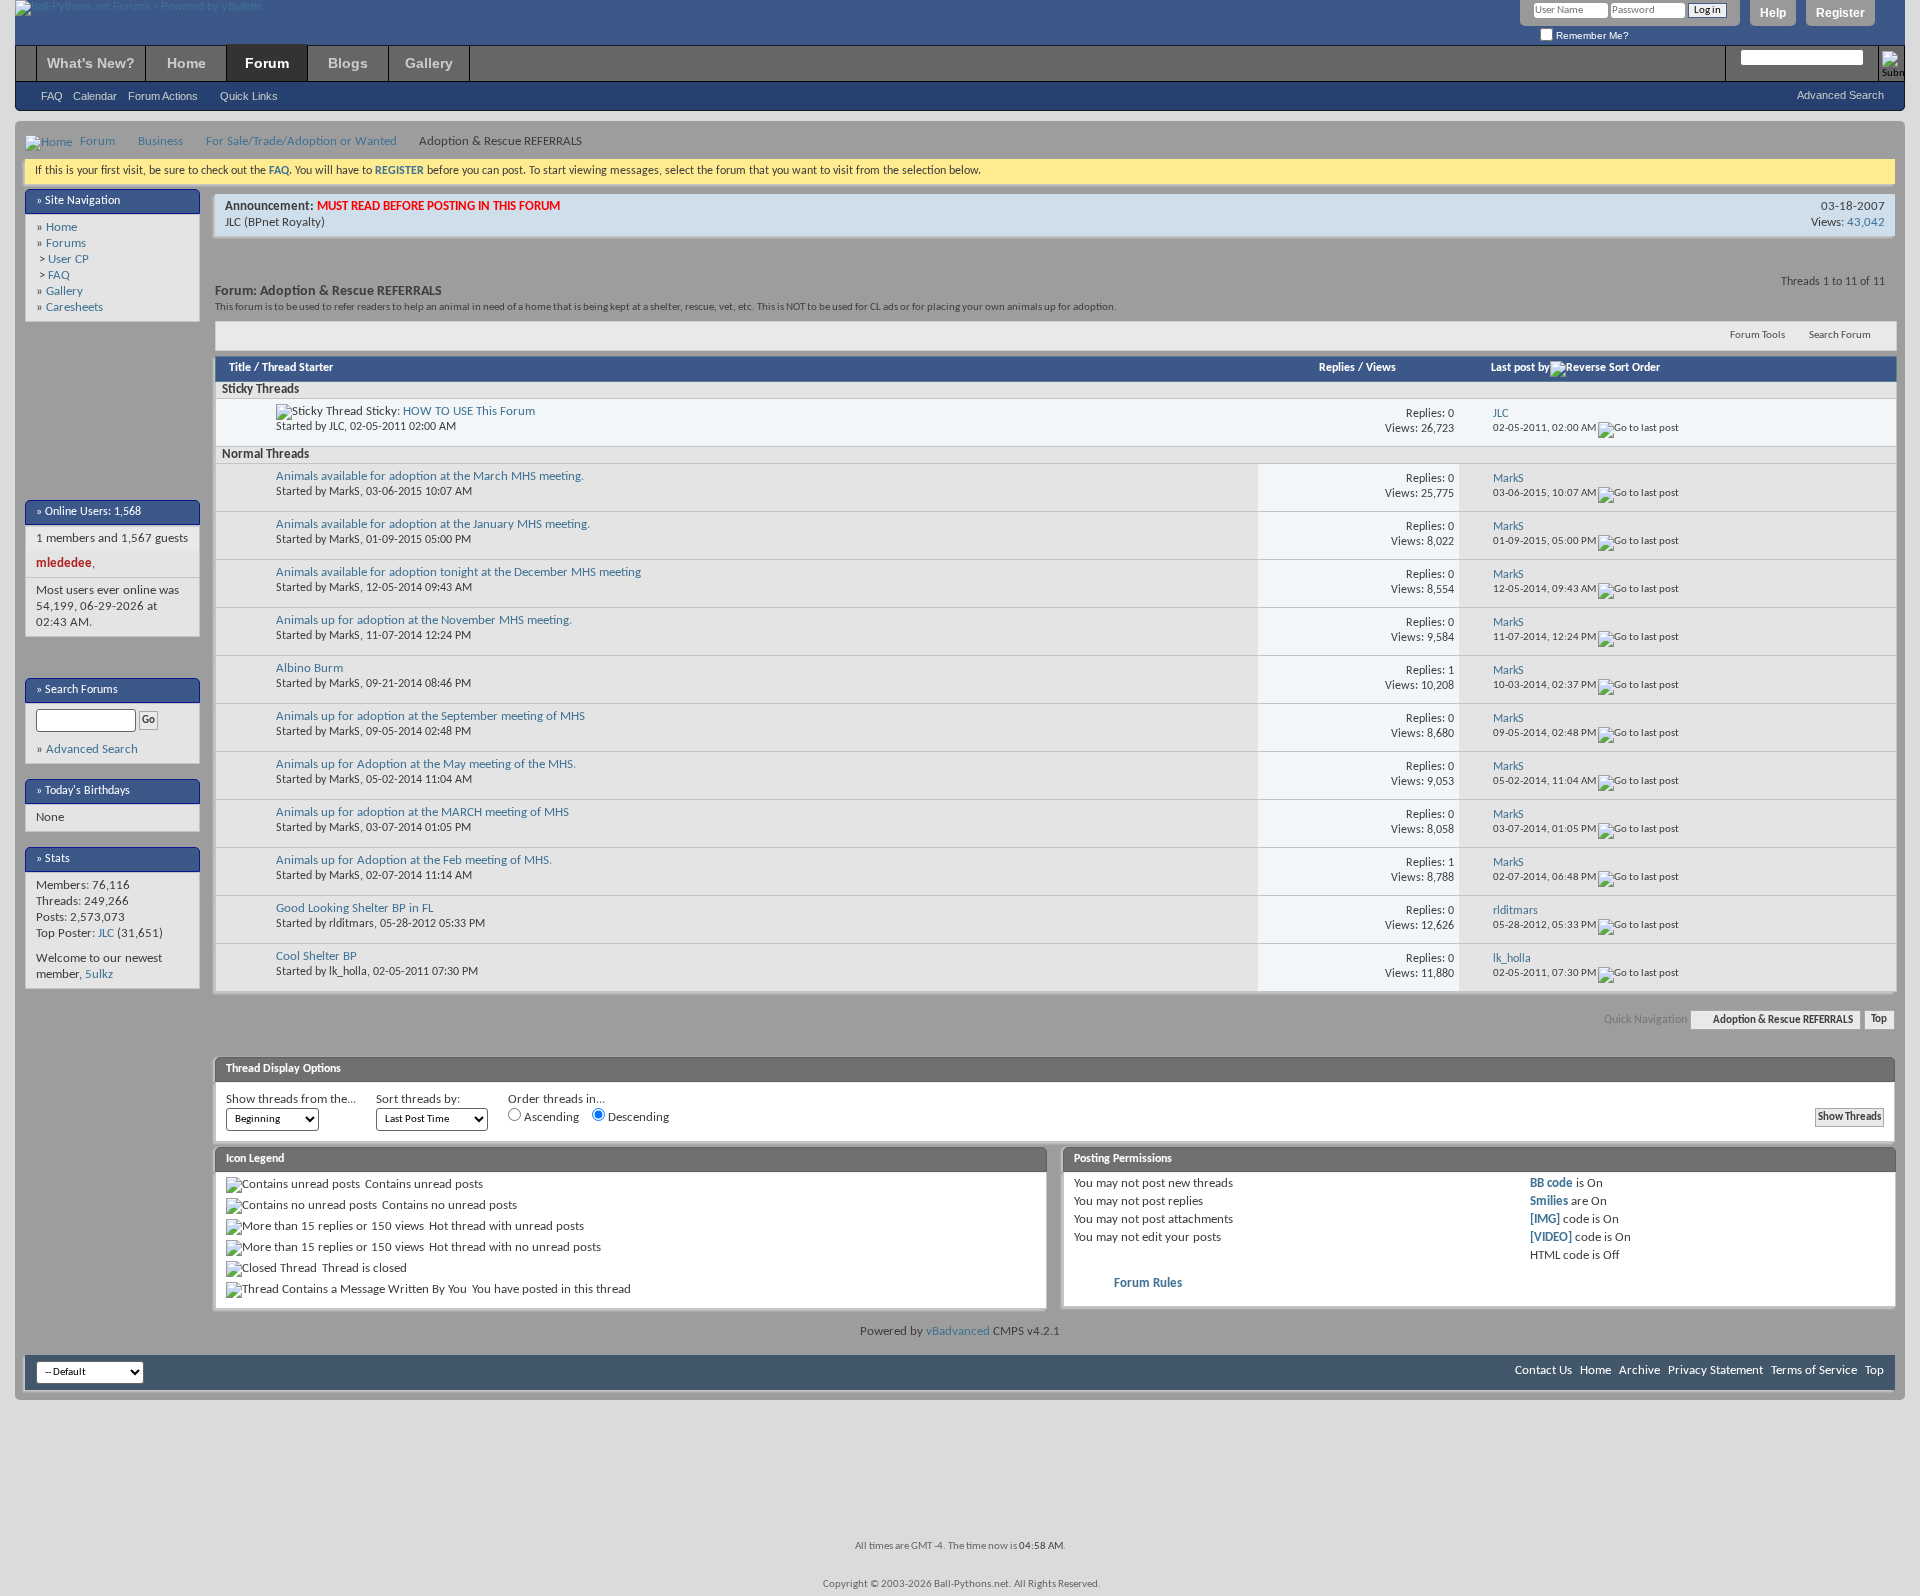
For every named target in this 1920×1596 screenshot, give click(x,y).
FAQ (52, 96)
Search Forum (1840, 335)
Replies (1337, 368)
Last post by (1520, 368)
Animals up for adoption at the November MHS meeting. (424, 620)
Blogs (348, 63)
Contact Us (1543, 1370)
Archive (1639, 1370)
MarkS (344, 492)
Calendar (95, 96)
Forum (267, 63)
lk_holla (348, 972)
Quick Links (249, 96)
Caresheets (74, 307)
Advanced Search (1840, 95)
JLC (106, 933)
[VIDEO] (1551, 1237)
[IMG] (1545, 1219)
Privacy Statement (1715, 1370)
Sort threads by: (418, 1099)
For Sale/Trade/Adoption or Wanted (301, 141)
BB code (1551, 1183)
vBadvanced (958, 1331)
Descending (637, 1117)
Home (186, 63)
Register (1840, 13)
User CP (68, 259)
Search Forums (81, 690)
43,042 (1866, 222)
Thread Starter (297, 368)
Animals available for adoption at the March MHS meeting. (430, 476)
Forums (66, 243)
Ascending (550, 1117)
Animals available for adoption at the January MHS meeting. (433, 524)
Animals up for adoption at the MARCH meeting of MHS (422, 812)
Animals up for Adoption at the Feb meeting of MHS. (414, 860)
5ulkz (99, 974)
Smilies (1549, 1201)
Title (240, 368)
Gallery (429, 63)
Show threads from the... (291, 1099)
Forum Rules (1148, 1283)
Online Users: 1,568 (93, 512)
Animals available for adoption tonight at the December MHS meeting (458, 572)
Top (1879, 1020)
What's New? (91, 63)
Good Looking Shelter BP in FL (354, 908)
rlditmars (351, 924)
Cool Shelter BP (316, 956)
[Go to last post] (1638, 428)
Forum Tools (1757, 335)
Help (1773, 13)
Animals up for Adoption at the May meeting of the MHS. (426, 764)
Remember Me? (1591, 35)
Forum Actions (163, 96)
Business (160, 141)
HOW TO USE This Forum (469, 411)
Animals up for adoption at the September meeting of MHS (430, 716)
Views (1381, 368)
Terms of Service (1814, 1370)
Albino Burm (309, 668)
